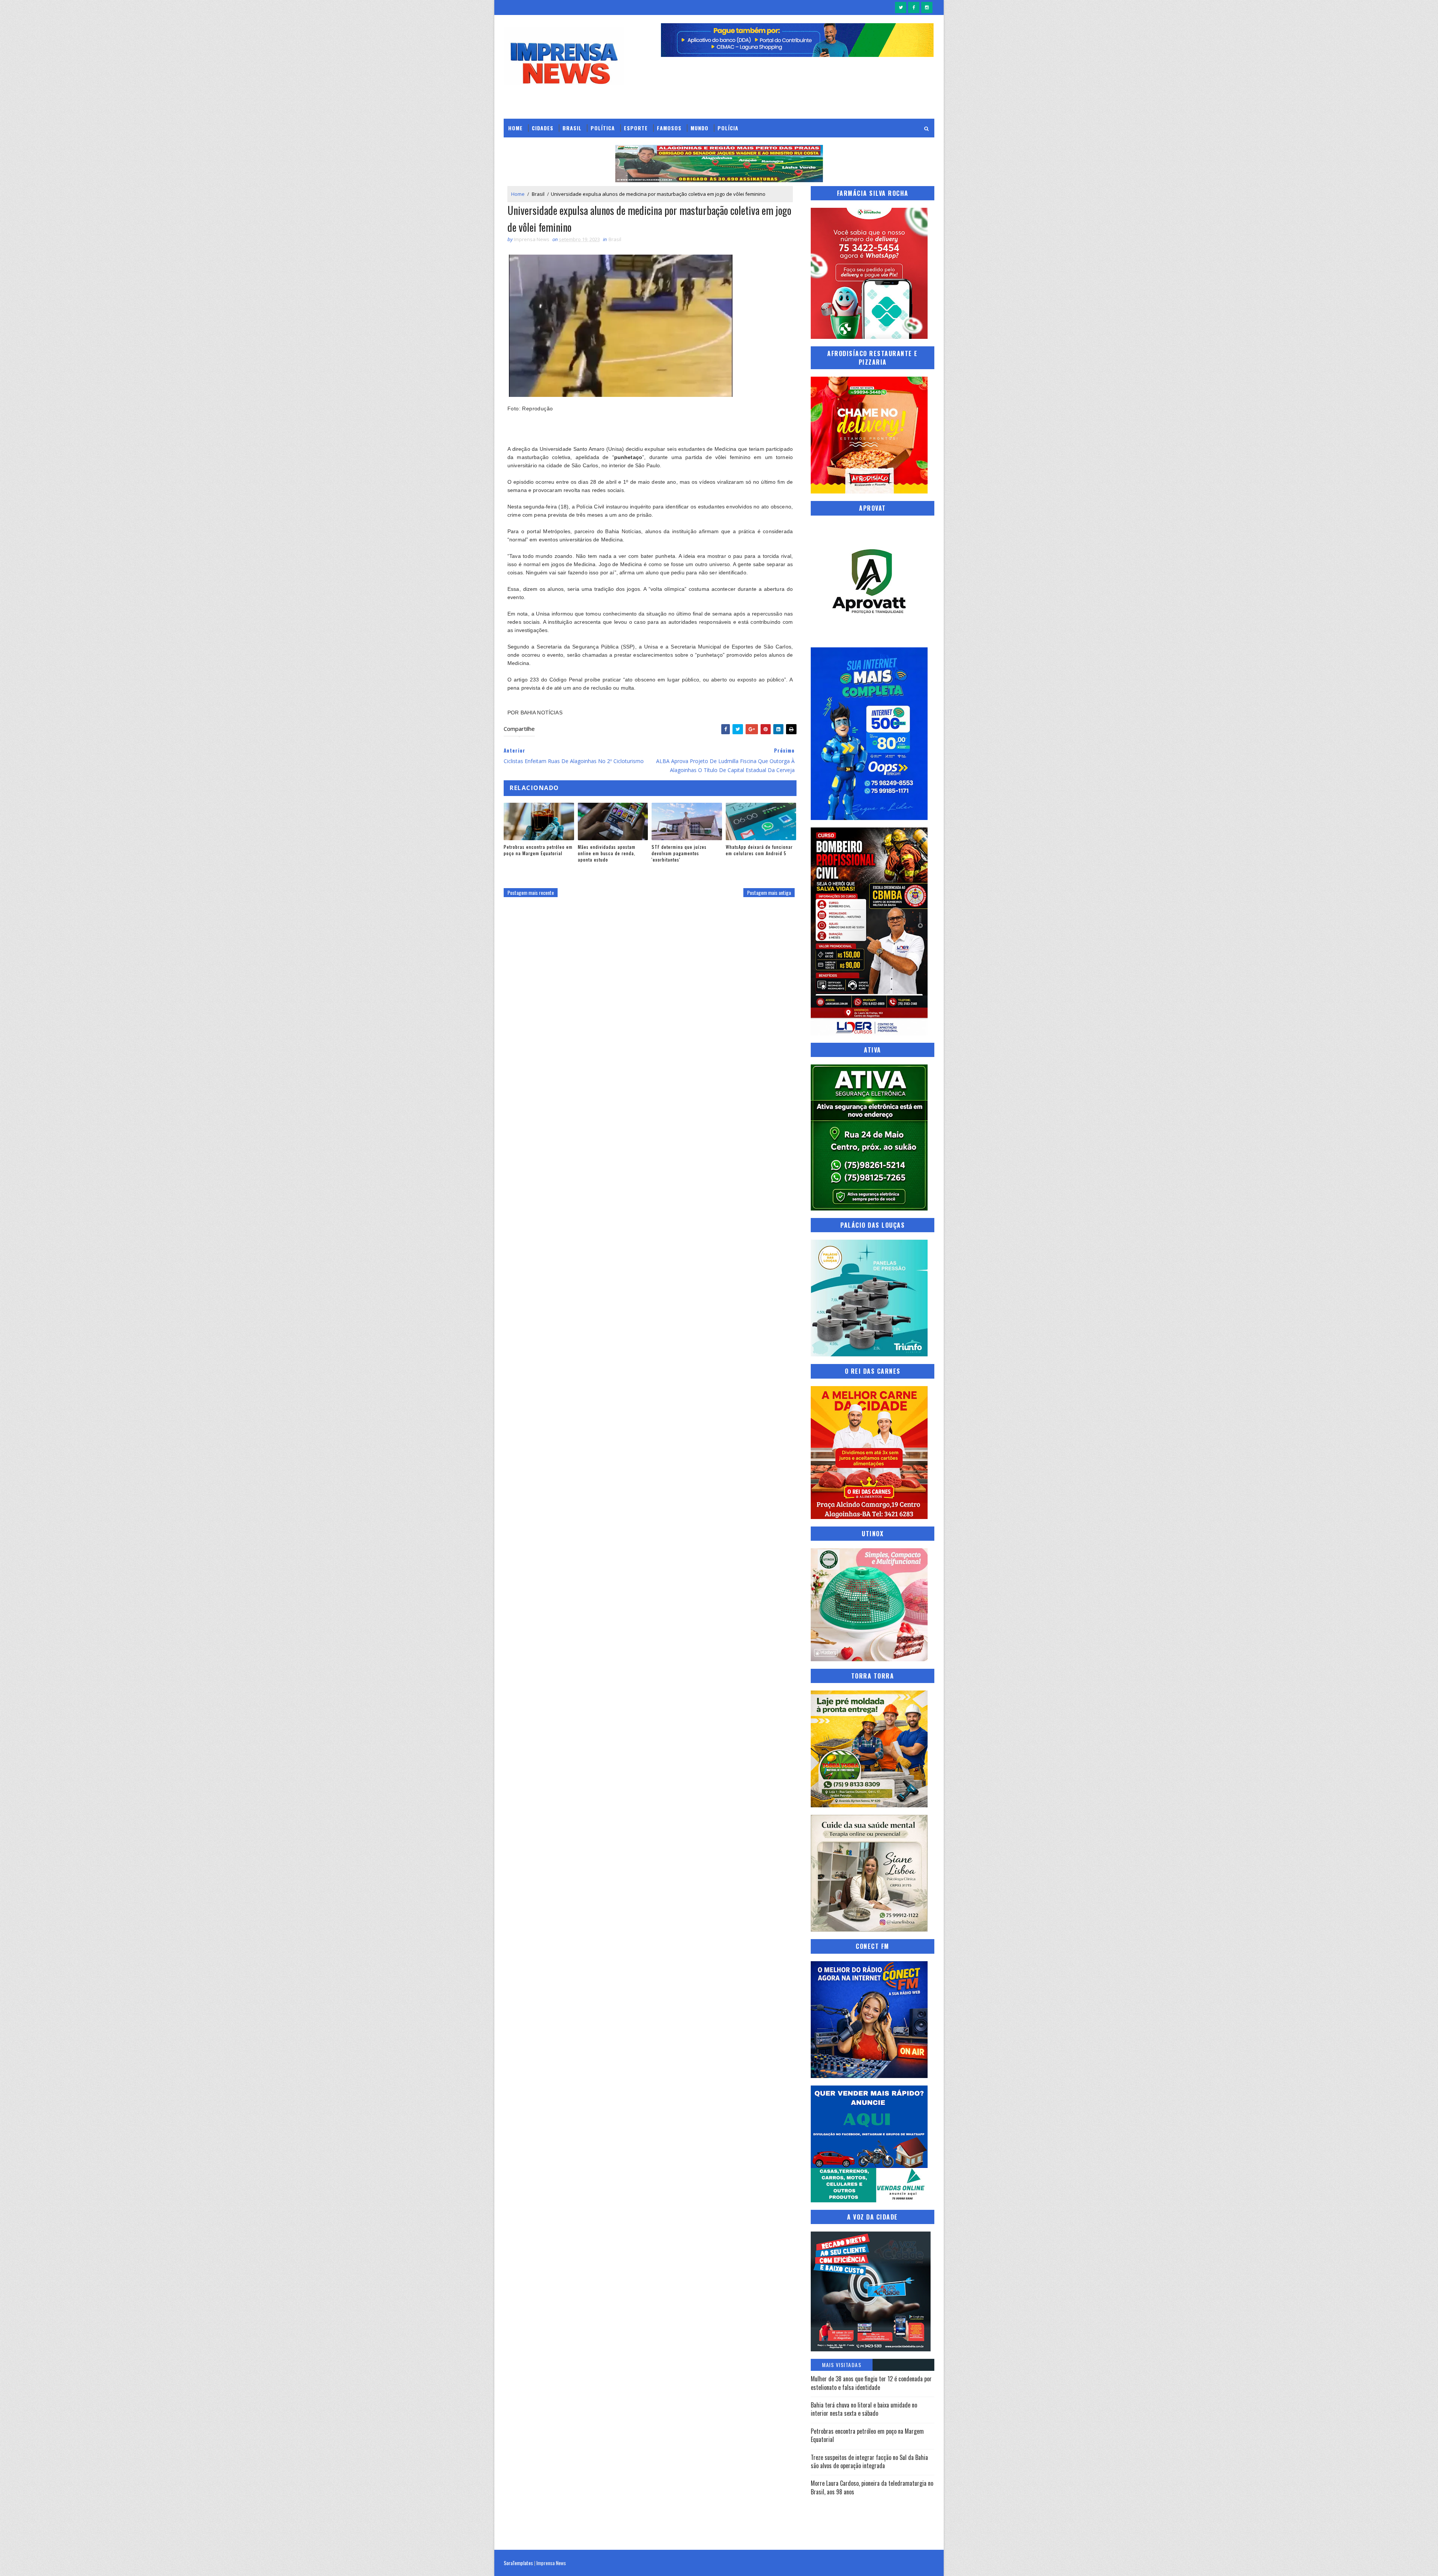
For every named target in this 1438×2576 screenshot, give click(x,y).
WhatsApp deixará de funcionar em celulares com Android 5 (759, 850)
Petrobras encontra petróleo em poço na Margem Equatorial (538, 850)
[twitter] (901, 7)
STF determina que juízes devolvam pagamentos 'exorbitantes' (679, 853)
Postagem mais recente (531, 892)
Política (603, 128)
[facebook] (914, 7)
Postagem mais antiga (769, 892)
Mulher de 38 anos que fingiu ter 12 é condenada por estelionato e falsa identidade (871, 2383)
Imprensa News (551, 2563)
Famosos (669, 128)
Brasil (572, 128)
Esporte (636, 128)
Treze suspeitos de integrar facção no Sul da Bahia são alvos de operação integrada (869, 2461)
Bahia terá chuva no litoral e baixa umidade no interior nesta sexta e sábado (864, 2409)
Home (515, 128)
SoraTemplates (518, 2563)
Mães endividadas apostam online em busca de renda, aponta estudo (607, 853)
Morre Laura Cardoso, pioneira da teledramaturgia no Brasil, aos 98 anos (872, 2487)
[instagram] (927, 7)
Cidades (543, 128)
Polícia (728, 128)
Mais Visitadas (842, 2365)
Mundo (700, 128)
